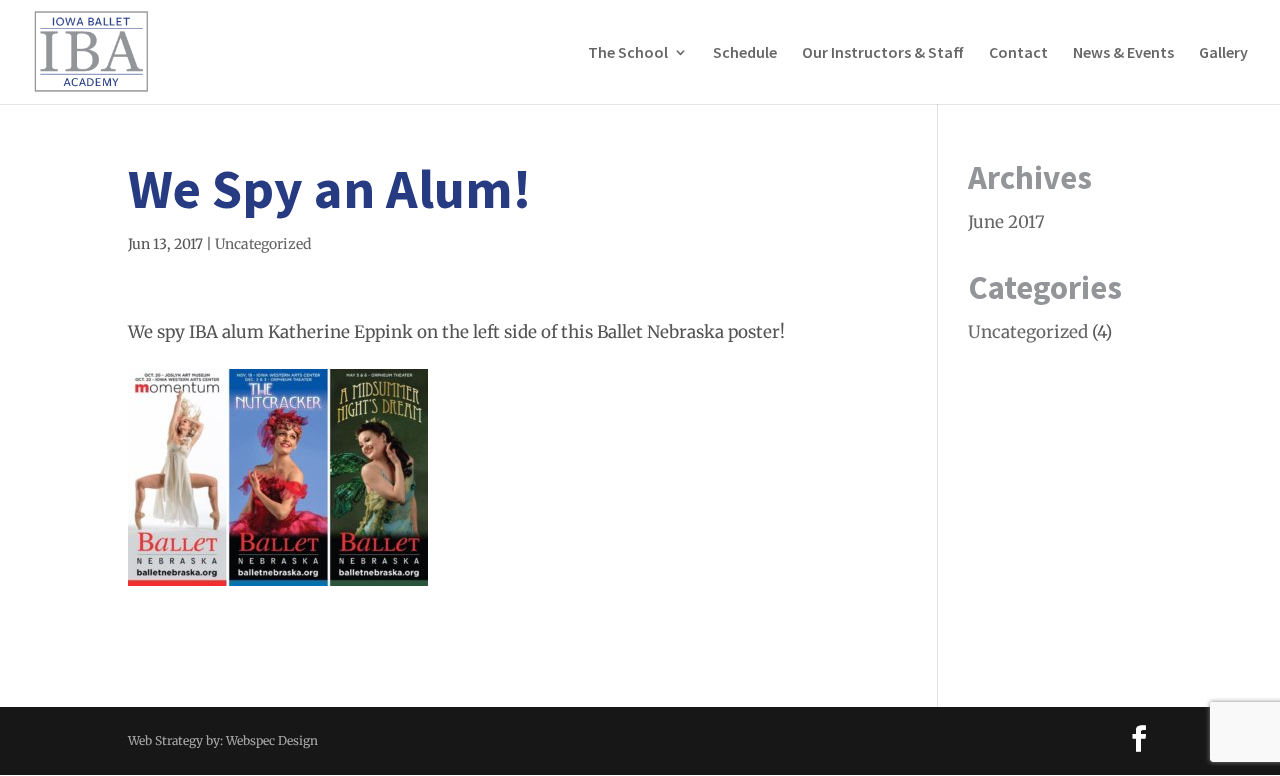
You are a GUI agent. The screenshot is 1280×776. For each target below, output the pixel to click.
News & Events (1123, 53)
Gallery (1223, 53)
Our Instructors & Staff (883, 53)
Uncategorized (263, 244)
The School (628, 53)
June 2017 (1006, 222)
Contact (1018, 53)
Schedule (745, 53)
